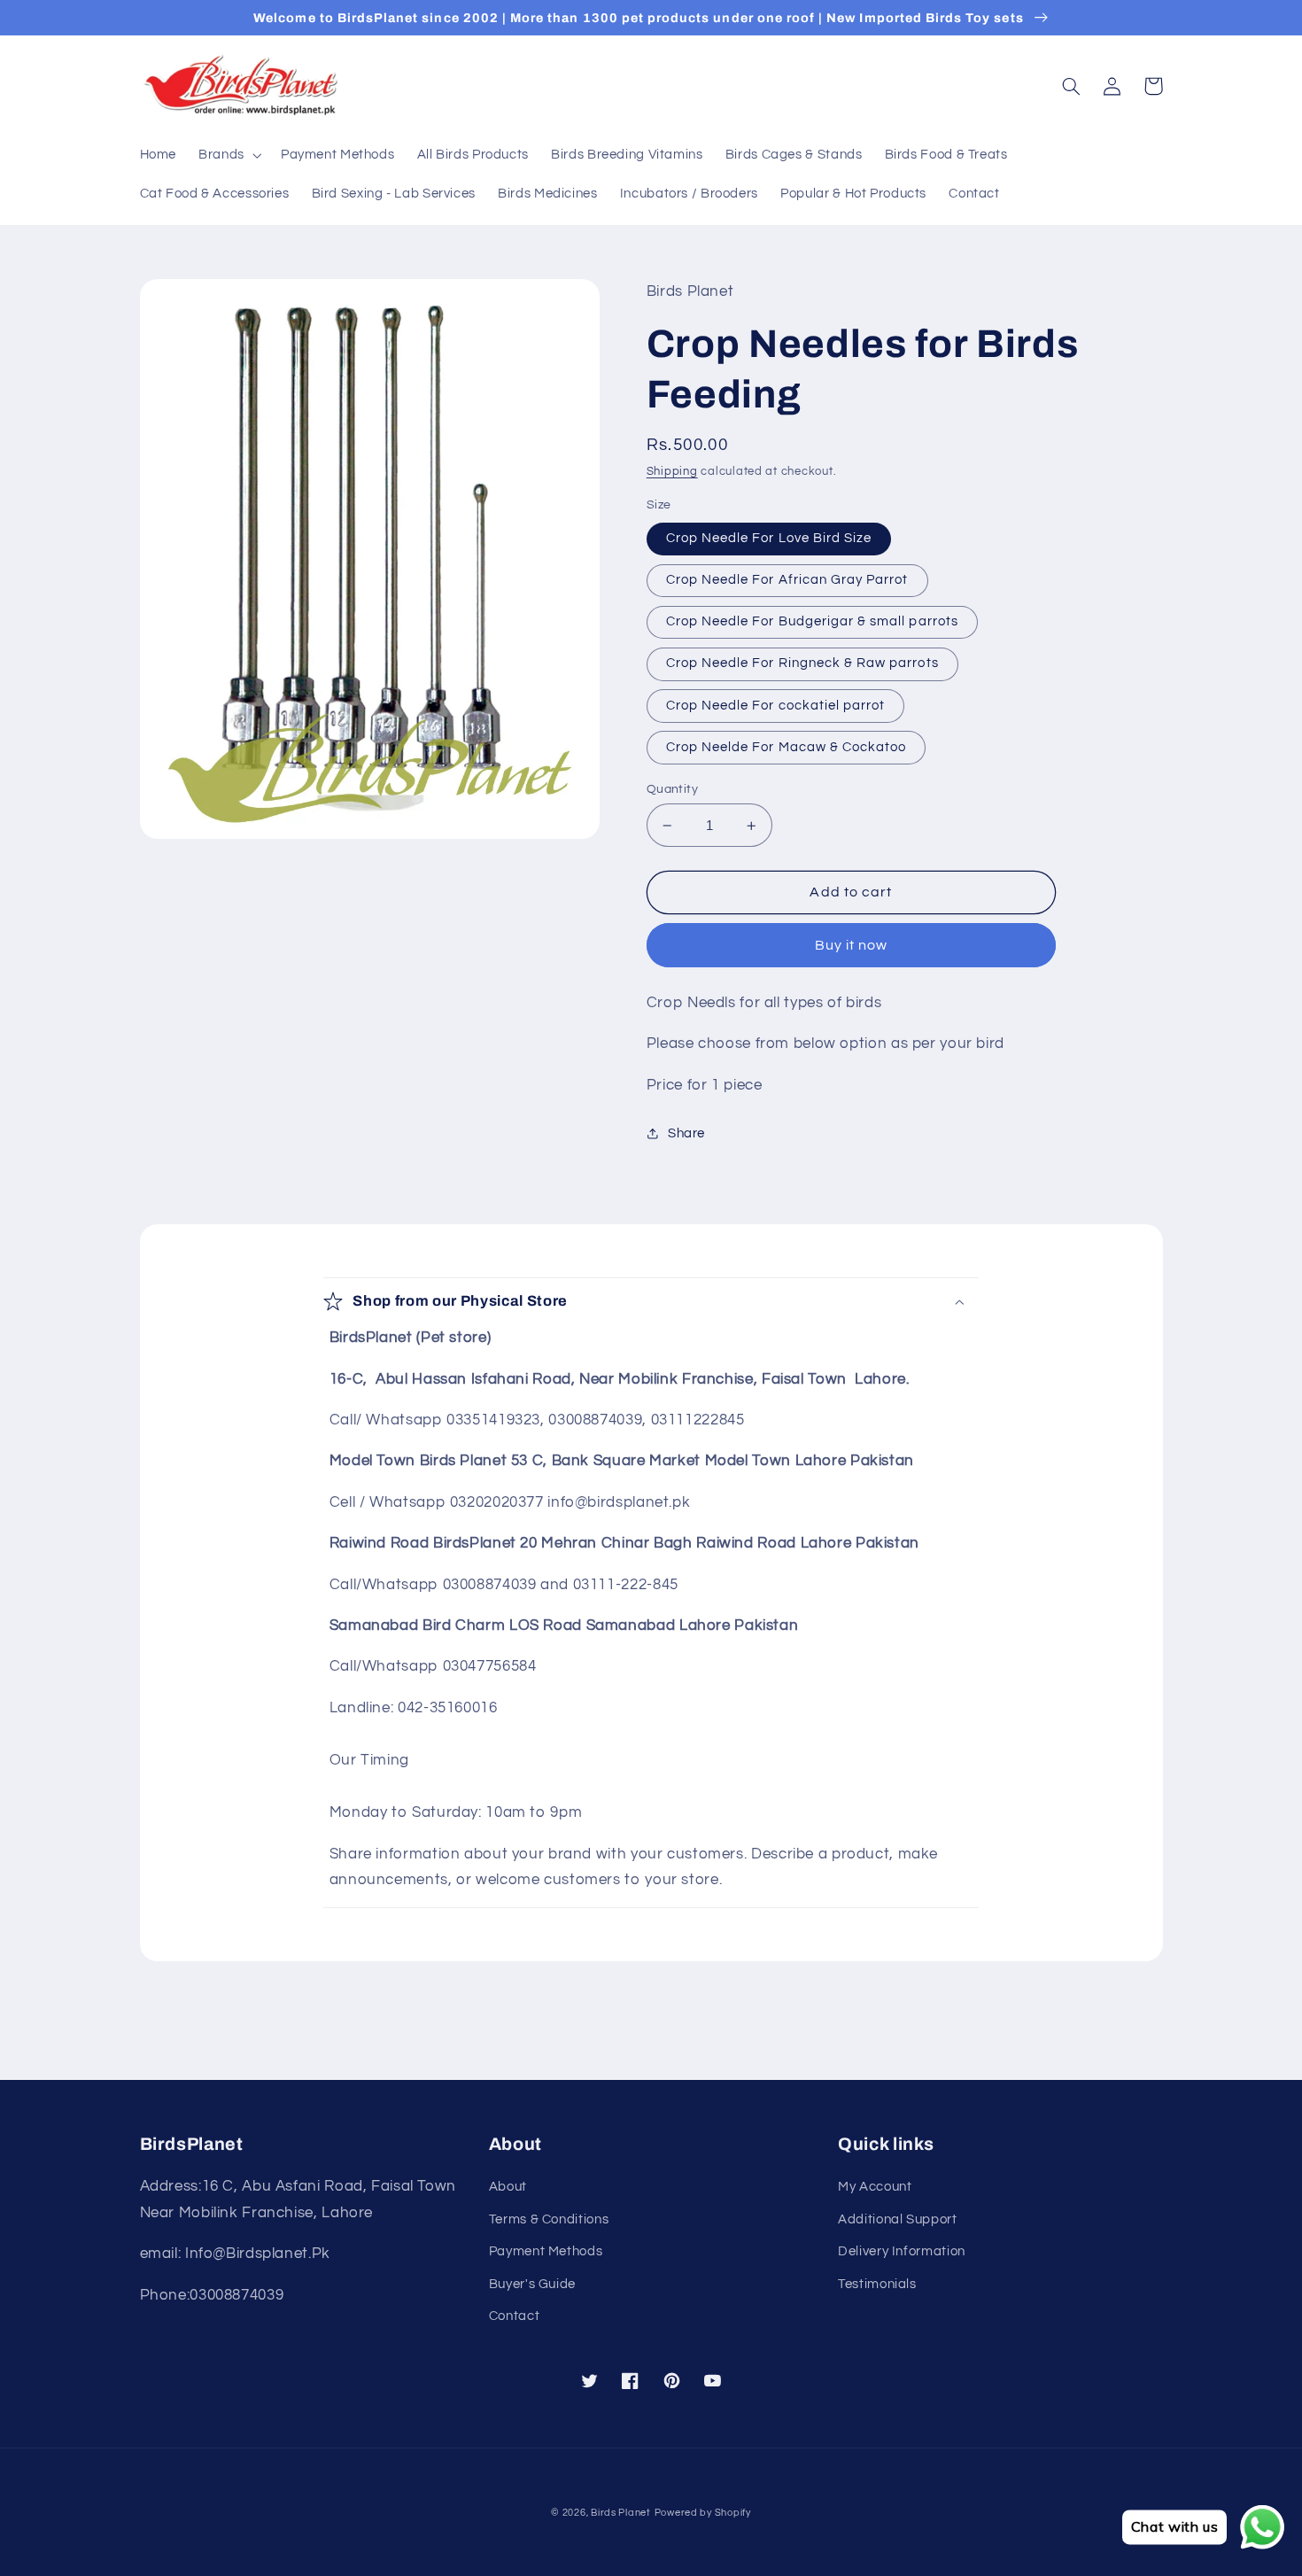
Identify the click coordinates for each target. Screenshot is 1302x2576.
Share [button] (686, 1133)
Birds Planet (621, 2513)
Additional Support (897, 2219)
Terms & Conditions (549, 2219)
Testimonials (877, 2284)
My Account (875, 2187)
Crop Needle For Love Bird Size (769, 538)
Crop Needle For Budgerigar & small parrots (812, 621)
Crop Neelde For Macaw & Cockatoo (787, 747)
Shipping (672, 472)
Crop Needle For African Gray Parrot (787, 580)
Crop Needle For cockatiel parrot (776, 706)
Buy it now (852, 945)
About (508, 2187)
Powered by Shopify (703, 2513)
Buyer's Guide (532, 2284)
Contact (514, 2316)
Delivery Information (902, 2251)
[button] (229, 156)
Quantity (672, 789)
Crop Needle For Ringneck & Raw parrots (802, 663)
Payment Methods (546, 2251)
